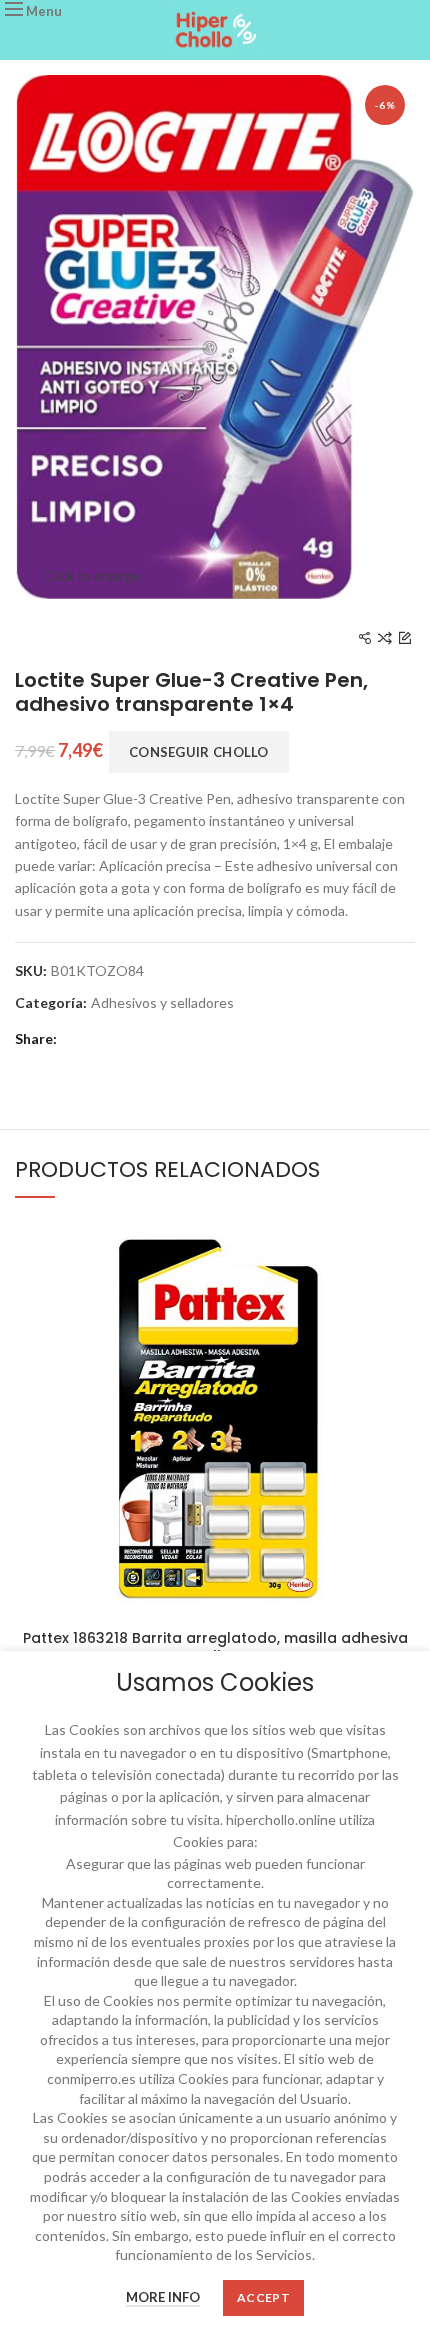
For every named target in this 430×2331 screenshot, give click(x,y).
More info (163, 2297)
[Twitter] (104, 1040)
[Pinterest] (132, 1040)
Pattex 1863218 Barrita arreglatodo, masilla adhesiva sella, (215, 1647)
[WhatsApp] (188, 1040)
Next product (405, 638)
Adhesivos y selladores (162, 1003)
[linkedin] (160, 1040)
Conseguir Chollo (199, 752)
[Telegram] (216, 1040)
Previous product (365, 638)
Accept (263, 2297)
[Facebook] (76, 1040)
